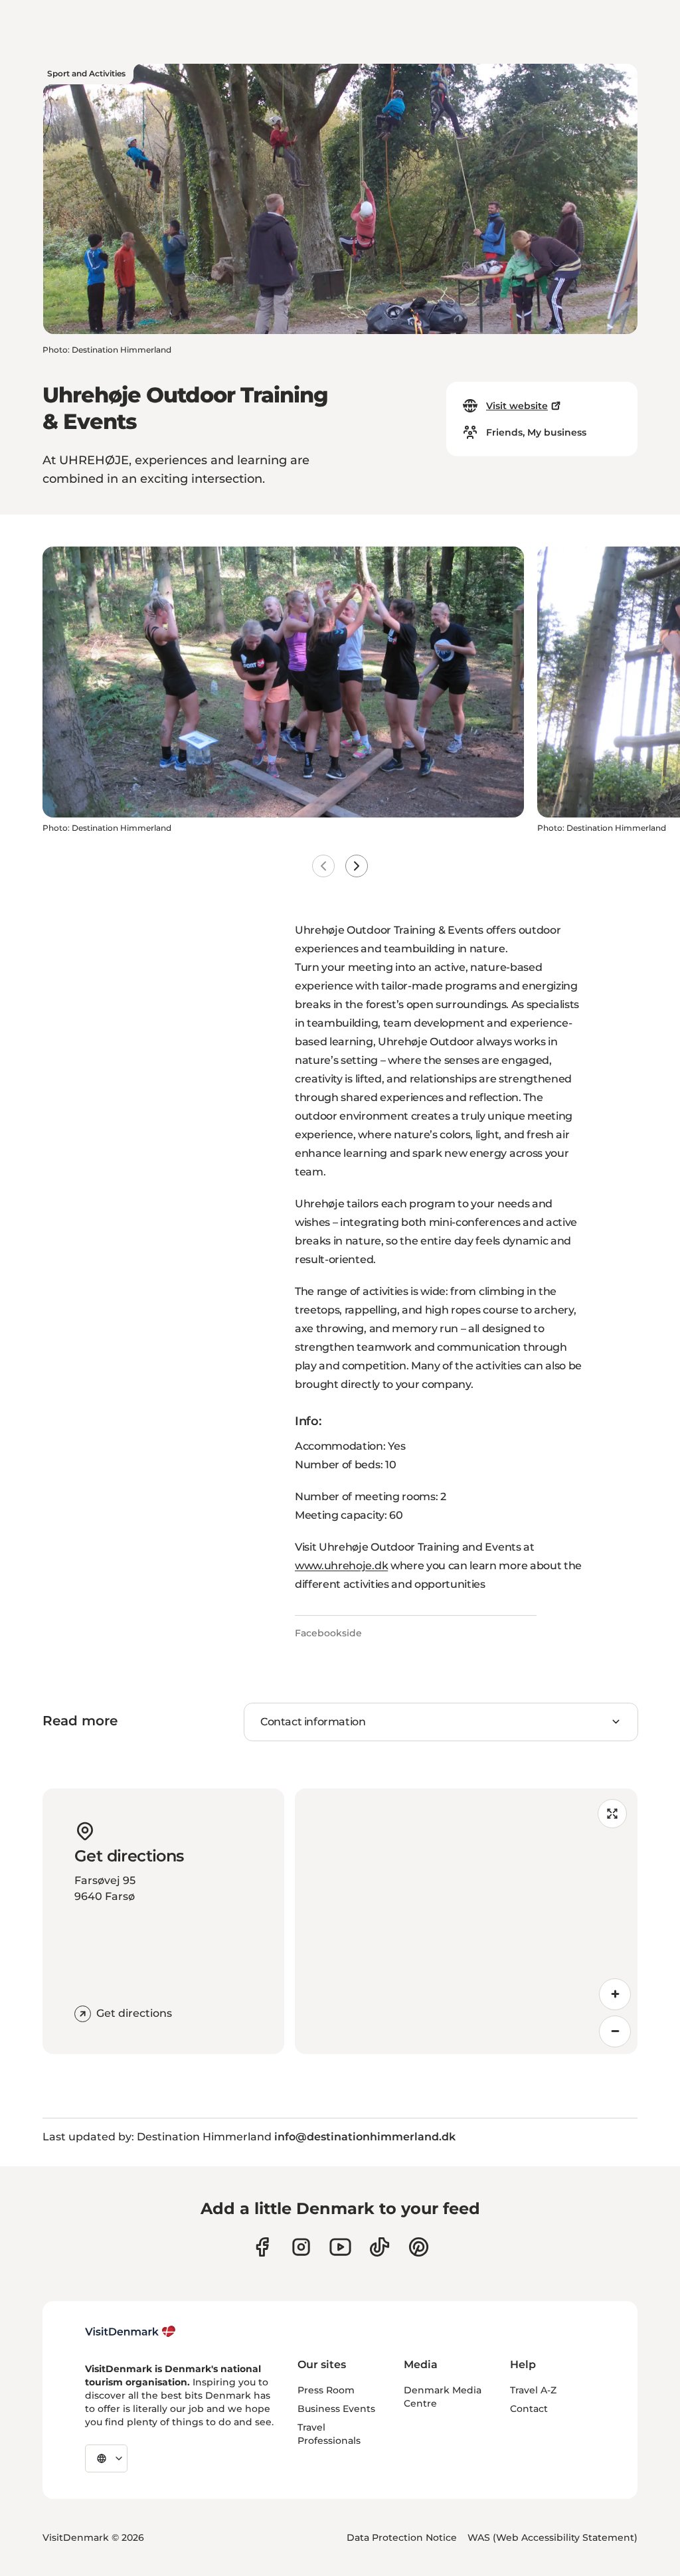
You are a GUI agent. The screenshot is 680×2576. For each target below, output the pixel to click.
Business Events (336, 2409)
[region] (466, 1921)
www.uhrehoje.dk (341, 1566)
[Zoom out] (615, 2031)
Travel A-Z (533, 2390)
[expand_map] (612, 1814)
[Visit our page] (301, 2247)
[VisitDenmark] (130, 2332)
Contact (529, 2409)
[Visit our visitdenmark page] (340, 2247)
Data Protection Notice (402, 2537)
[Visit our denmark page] (262, 2247)
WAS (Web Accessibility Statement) (552, 2537)
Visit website (517, 406)
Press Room (326, 2390)
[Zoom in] (615, 1994)
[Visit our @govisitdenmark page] (380, 2247)
